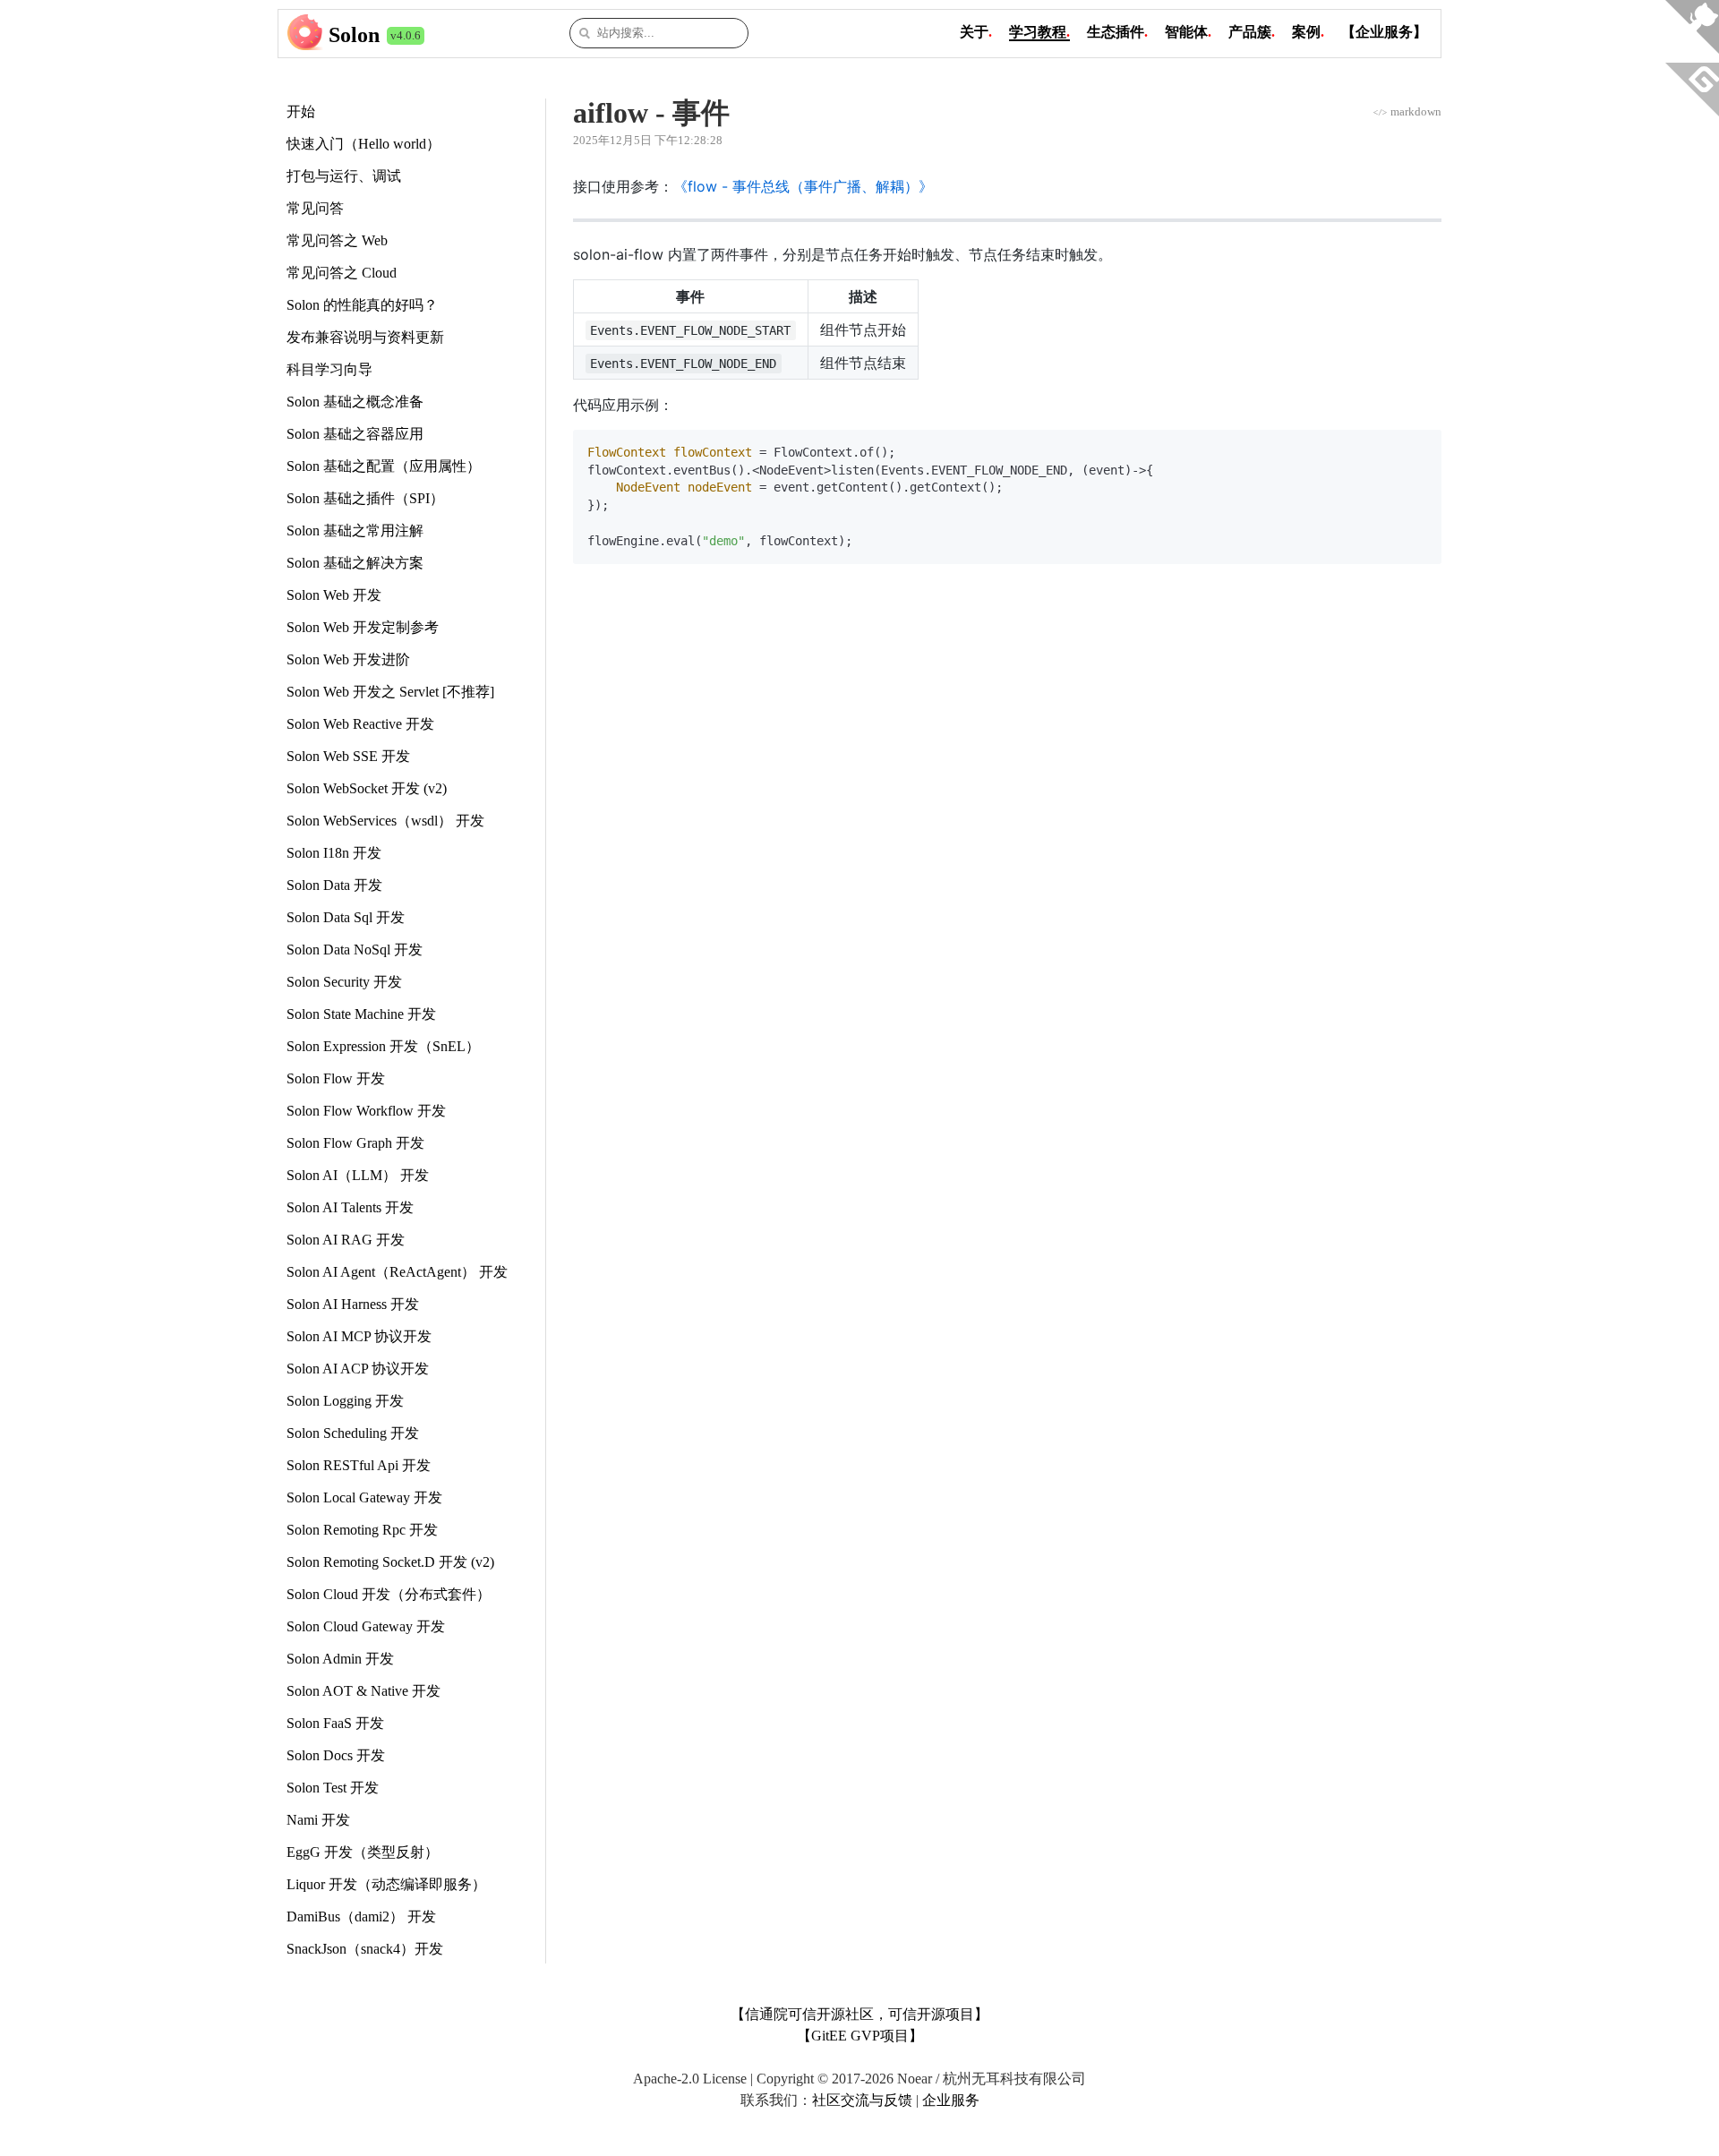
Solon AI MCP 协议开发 (359, 1336)
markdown (1407, 111)
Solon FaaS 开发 (335, 1723)
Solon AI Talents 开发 (350, 1207)
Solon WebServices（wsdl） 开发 (385, 821)
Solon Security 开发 (344, 982)
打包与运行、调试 (344, 176)
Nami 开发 (318, 1820)
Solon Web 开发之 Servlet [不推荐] (390, 692)
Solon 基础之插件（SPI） (365, 498)
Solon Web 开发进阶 (348, 659)
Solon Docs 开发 (336, 1755)
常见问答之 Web (337, 240)
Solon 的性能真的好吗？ (362, 305)
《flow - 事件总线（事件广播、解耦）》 (803, 186)
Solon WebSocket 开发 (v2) (367, 788)
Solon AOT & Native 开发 (363, 1691)
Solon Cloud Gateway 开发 (366, 1626)
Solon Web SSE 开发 (348, 756)
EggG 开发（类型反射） (363, 1852)
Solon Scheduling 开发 (353, 1433)
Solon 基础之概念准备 (355, 402)
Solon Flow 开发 (336, 1078)
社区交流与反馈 (862, 2100)
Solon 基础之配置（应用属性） (384, 466)
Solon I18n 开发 (334, 853)
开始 (301, 111)
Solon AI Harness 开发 (353, 1304)
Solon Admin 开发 (340, 1659)
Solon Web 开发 (334, 595)
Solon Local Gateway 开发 (364, 1497)
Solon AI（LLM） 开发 (358, 1175)
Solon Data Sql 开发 (346, 917)
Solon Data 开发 (334, 885)
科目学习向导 (329, 369)
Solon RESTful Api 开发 (359, 1465)
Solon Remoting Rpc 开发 (362, 1530)
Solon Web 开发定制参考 (363, 627)
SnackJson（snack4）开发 (365, 1949)
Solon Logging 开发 (345, 1401)
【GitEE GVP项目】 (860, 2036)
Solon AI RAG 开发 (346, 1240)
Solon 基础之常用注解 (355, 530)
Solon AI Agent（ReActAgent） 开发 (397, 1272)
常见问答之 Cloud (342, 273)
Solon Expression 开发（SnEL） (383, 1046)
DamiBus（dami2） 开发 (361, 1916)
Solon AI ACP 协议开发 (358, 1369)
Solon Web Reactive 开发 (360, 724)
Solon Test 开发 (333, 1788)
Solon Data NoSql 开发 (355, 950)
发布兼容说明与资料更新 (365, 337)
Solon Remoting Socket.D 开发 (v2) (390, 1562)
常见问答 (315, 208)
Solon (354, 35)
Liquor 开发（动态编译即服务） (386, 1884)
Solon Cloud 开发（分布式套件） (389, 1594)
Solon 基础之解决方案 (355, 563)
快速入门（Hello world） (363, 144)
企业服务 (951, 2100)
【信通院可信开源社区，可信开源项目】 (859, 2014)
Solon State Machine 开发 (361, 1014)
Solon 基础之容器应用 (355, 434)
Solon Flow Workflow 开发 (366, 1111)
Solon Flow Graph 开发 (355, 1143)
